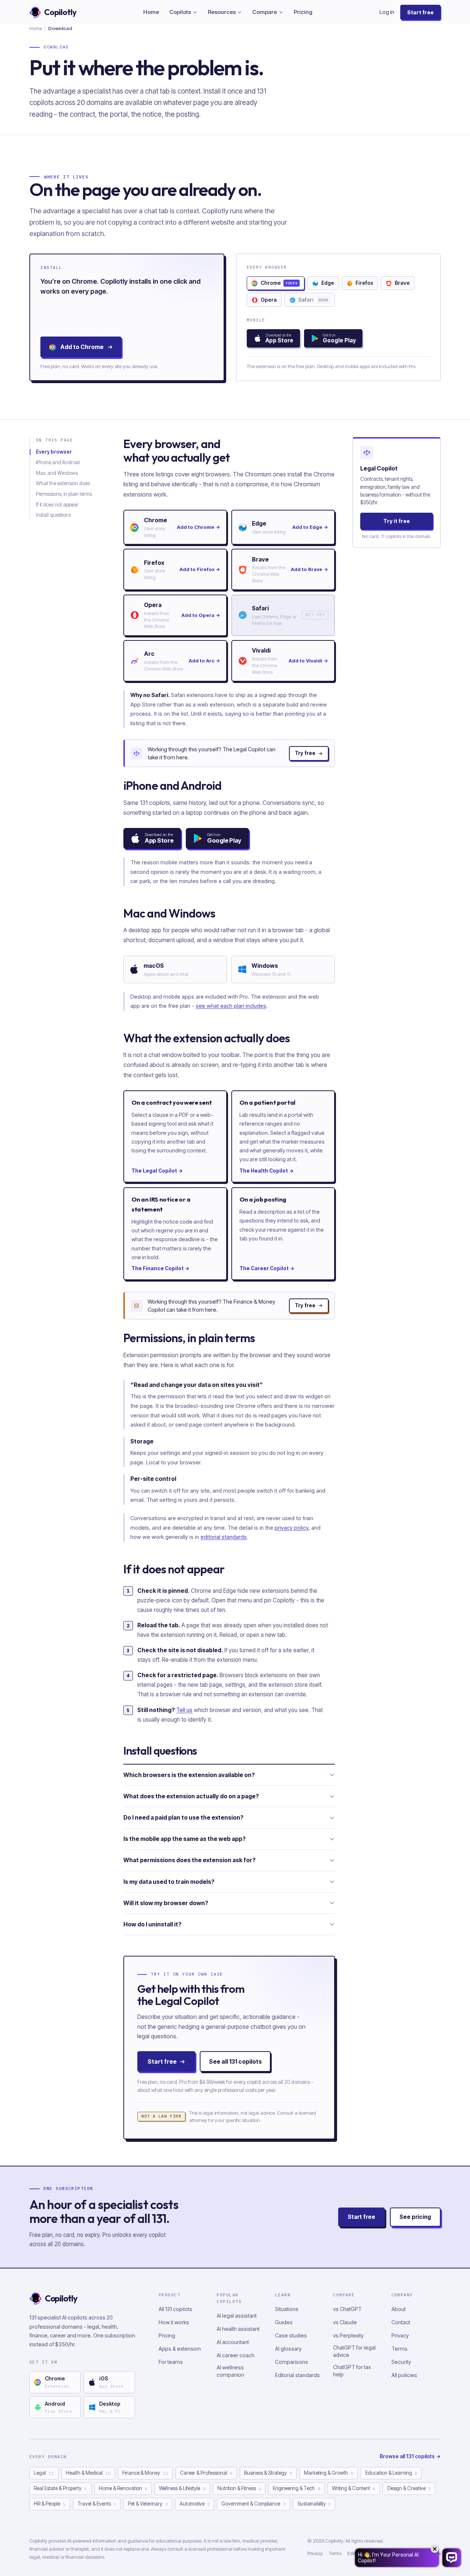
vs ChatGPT (347, 2309)
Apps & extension (180, 2349)
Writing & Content (354, 2488)
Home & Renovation (123, 2488)
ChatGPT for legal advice (354, 2351)
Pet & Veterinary (148, 2504)
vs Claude (345, 2322)
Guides (284, 2322)
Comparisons (292, 2362)
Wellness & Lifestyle (182, 2488)
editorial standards (224, 1537)
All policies (404, 2375)
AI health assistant (238, 2329)
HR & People (50, 2504)
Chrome (279, 283)
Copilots (180, 12)
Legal (44, 2473)
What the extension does (63, 483)
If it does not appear (57, 505)
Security (401, 2362)
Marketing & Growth (329, 2473)
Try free (305, 753)
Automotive (195, 2504)
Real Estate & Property (60, 2488)
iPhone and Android (58, 462)
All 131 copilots (176, 2309)
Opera (269, 300)
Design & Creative (409, 2488)
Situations (287, 2309)
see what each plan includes (231, 1006)
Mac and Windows (57, 473)
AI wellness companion (230, 2371)
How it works (174, 2322)
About (399, 2309)
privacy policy (292, 1528)
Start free (420, 12)
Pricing (303, 12)
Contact (401, 2322)
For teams (171, 2362)
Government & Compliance (253, 2504)
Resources (222, 12)
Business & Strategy (268, 2473)
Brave (402, 283)
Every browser (54, 452)
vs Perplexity (348, 2335)
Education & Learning (391, 2473)
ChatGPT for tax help (352, 2371)
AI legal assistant (237, 2316)
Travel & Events (97, 2504)
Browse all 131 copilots (410, 2456)
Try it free (397, 521)
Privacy (400, 2335)
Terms (399, 2349)
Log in (387, 12)
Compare (265, 12)
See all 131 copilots (235, 2061)
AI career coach (236, 2355)
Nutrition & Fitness (239, 2488)
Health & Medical (88, 2473)
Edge (328, 283)
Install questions (53, 515)
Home (151, 12)
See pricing (415, 2217)
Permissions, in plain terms (64, 494)
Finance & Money (145, 2473)
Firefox (364, 283)
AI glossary (288, 2349)
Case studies (291, 2335)
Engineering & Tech (296, 2488)
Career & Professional (206, 2473)
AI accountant (233, 2342)
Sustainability (314, 2504)
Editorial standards (297, 2375)
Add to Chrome (82, 347)
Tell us (184, 1710)
